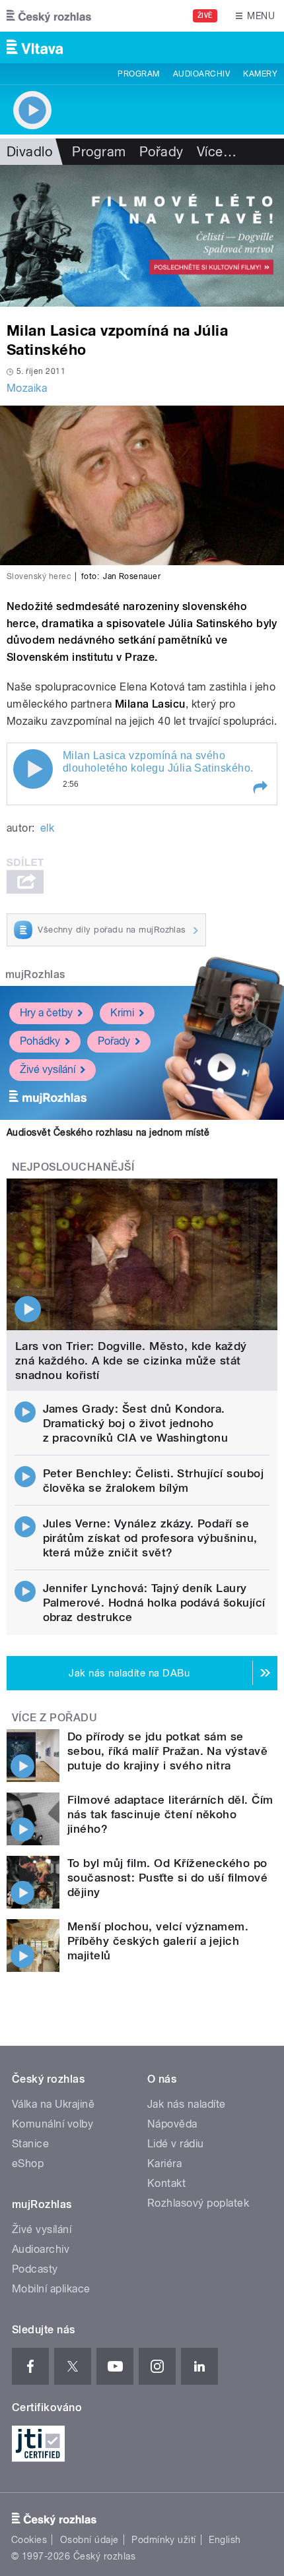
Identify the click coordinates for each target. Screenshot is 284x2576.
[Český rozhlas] (49, 16)
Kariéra (164, 2163)
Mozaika (27, 388)
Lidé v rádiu (176, 2144)
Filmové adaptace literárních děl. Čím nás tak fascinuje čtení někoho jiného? (170, 1814)
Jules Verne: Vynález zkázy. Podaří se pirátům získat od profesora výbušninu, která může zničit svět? (150, 1538)
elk (47, 828)
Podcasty (35, 2269)
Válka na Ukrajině (53, 2104)
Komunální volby (53, 2124)
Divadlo (29, 152)
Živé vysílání (48, 1069)
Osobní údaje (89, 2540)
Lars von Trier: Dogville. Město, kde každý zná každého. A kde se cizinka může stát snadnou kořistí (131, 1361)
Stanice (30, 2144)
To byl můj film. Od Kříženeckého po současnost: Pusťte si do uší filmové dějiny (167, 1878)
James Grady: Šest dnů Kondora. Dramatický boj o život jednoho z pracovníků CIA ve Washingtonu (136, 1423)
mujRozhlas (35, 974)
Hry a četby (46, 1013)
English (225, 2540)
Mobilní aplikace (51, 2289)
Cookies (29, 2540)
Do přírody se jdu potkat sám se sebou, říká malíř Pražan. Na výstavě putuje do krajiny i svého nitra (167, 1751)
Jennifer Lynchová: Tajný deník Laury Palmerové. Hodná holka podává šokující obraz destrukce (154, 1603)
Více (217, 152)
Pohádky (40, 1041)
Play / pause (33, 769)
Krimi (122, 1013)
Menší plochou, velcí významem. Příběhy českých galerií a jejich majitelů (158, 1941)
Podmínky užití (164, 2540)
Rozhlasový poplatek (198, 2203)
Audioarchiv (201, 74)
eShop (28, 2163)
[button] (260, 787)
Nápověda (172, 2124)
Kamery (260, 74)
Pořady (161, 152)
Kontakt (166, 2183)
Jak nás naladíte (187, 2104)
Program (138, 74)
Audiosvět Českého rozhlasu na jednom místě (108, 1132)
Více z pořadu (54, 1718)
